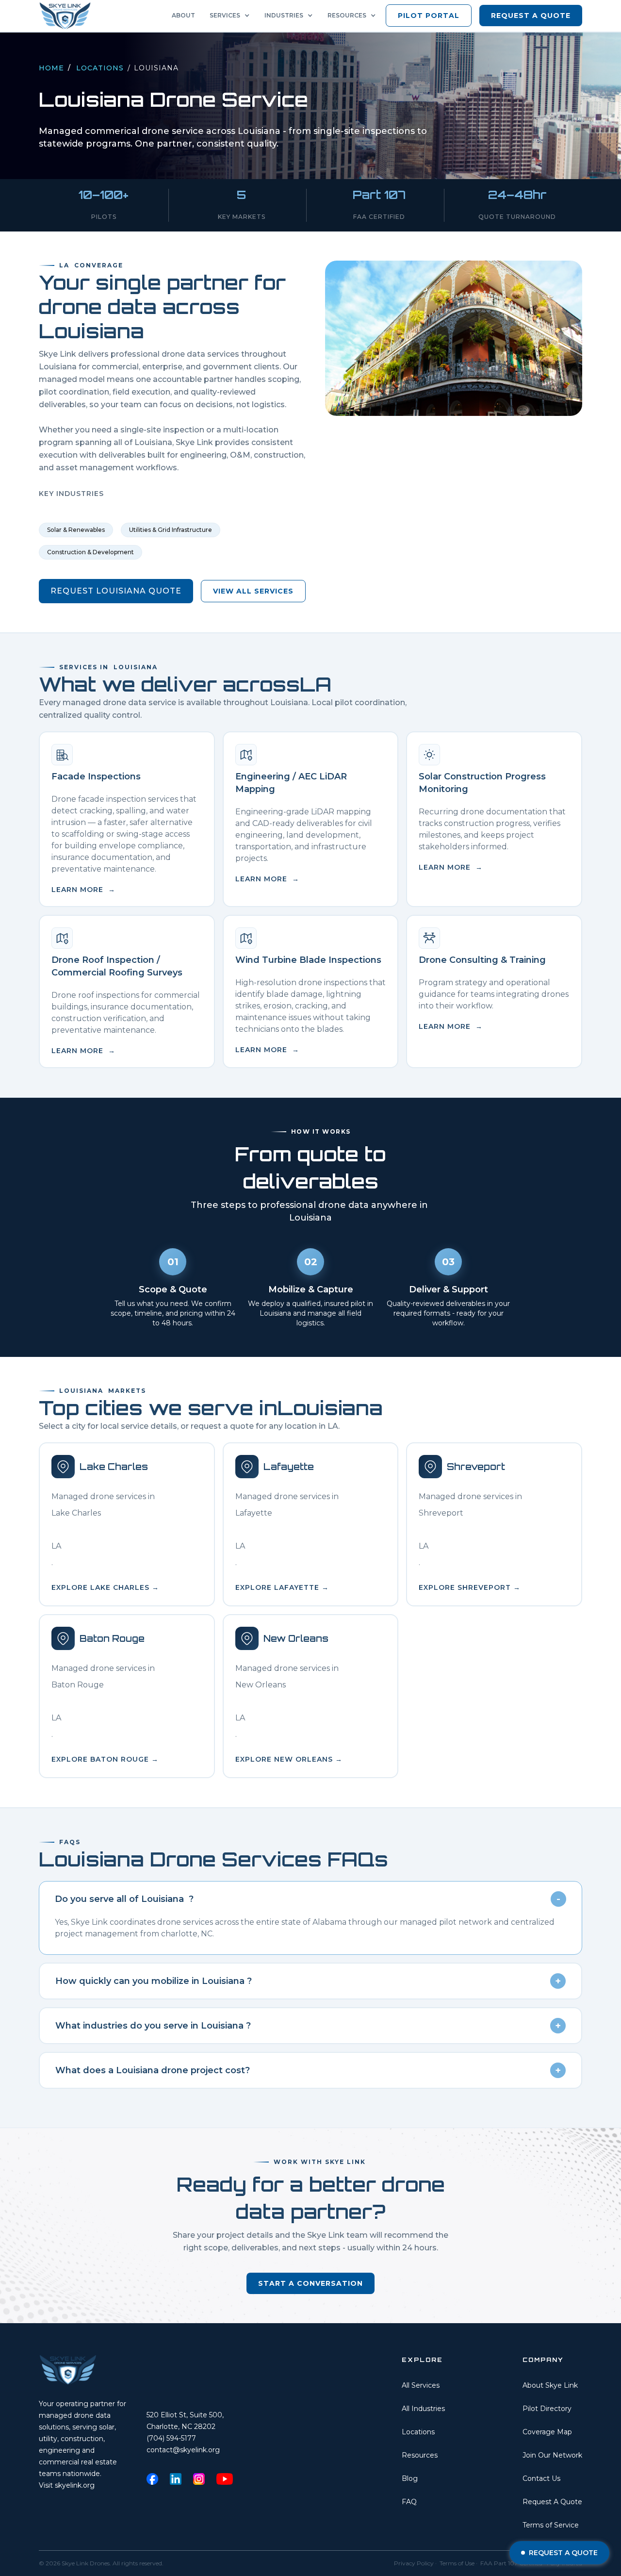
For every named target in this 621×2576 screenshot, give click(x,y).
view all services (253, 591)
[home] (68, 16)
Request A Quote (552, 2502)
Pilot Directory (547, 2409)
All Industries (423, 2409)
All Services (421, 2385)
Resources (420, 2455)
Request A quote (531, 16)
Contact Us (541, 2478)
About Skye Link (550, 2385)
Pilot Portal (429, 16)
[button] (232, 16)
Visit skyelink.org (67, 2485)
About (183, 15)
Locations (100, 68)
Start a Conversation (310, 2283)
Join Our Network (552, 2455)
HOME (51, 68)
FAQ (409, 2502)
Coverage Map (547, 2432)
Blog (410, 2478)
